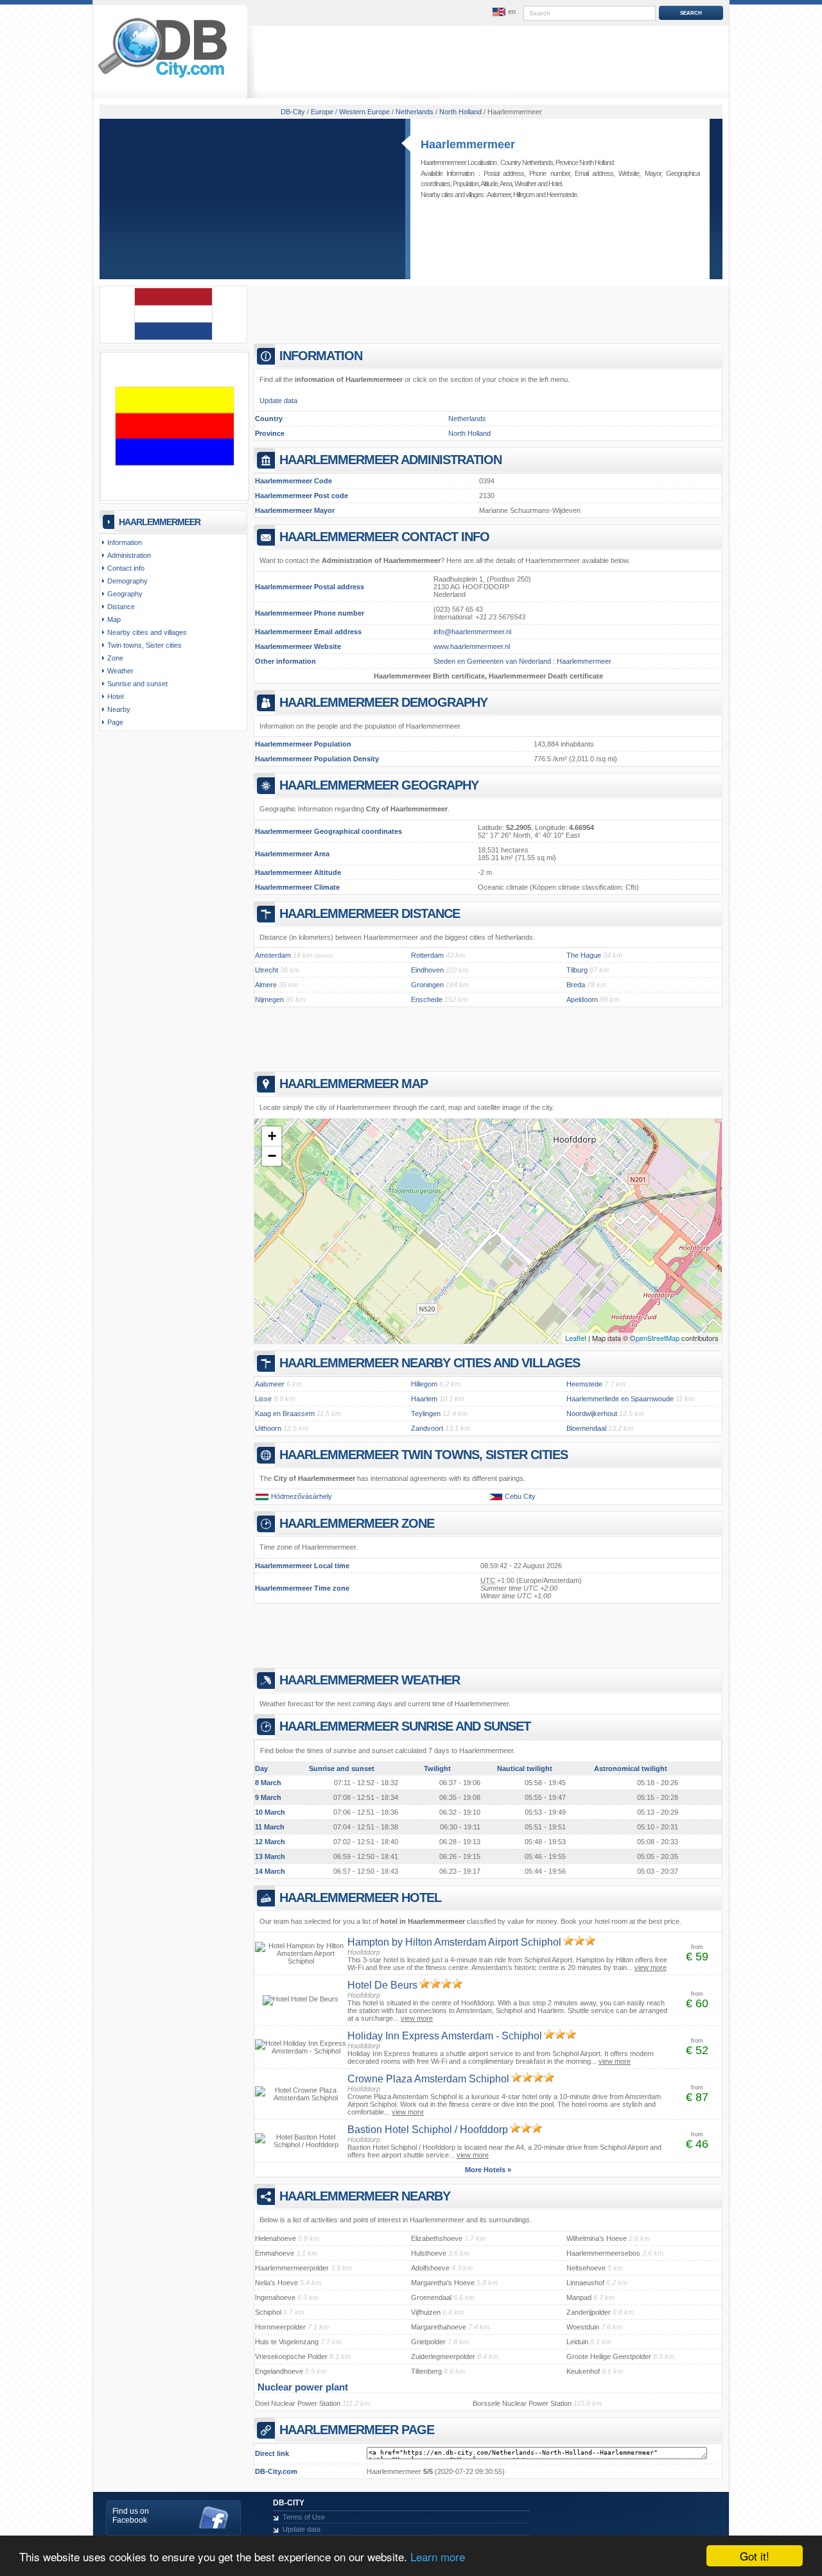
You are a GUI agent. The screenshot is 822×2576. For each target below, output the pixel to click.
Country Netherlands (527, 162)
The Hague (584, 955)
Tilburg (577, 970)
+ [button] (272, 1136)
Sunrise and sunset (137, 684)
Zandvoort (427, 1428)
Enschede (427, 999)
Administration (129, 555)
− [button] (272, 1156)
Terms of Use (304, 2517)
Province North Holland (584, 162)
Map (114, 619)
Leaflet (576, 1338)
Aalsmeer (499, 194)
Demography (127, 581)
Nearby (119, 709)
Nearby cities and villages (147, 632)
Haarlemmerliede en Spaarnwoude (620, 1399)
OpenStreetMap (655, 1338)
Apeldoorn (582, 999)
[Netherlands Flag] (173, 338)
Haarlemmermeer (468, 144)
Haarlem (424, 1399)
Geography (125, 594)
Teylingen (426, 1413)
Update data (278, 401)
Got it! (755, 2556)
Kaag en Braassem (285, 1413)
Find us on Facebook (131, 2516)
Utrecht (267, 970)
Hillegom (524, 194)
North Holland (469, 433)
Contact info (126, 568)
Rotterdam (427, 955)
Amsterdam (273, 955)
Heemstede (562, 194)
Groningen (427, 985)
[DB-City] (162, 78)
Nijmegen (269, 999)
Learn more (438, 2556)
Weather (525, 184)
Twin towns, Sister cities (144, 645)
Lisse (263, 1399)
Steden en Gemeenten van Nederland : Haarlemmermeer (522, 661)
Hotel (555, 184)
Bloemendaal (586, 1428)
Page (115, 722)
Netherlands (467, 419)
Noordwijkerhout (592, 1413)
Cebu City (520, 1496)
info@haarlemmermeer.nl (472, 632)
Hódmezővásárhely (302, 1496)
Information (125, 542)
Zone (115, 658)
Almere (266, 985)
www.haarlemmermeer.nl (472, 646)
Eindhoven (427, 970)
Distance (121, 607)
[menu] (503, 12)
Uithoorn (268, 1428)
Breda (576, 985)
